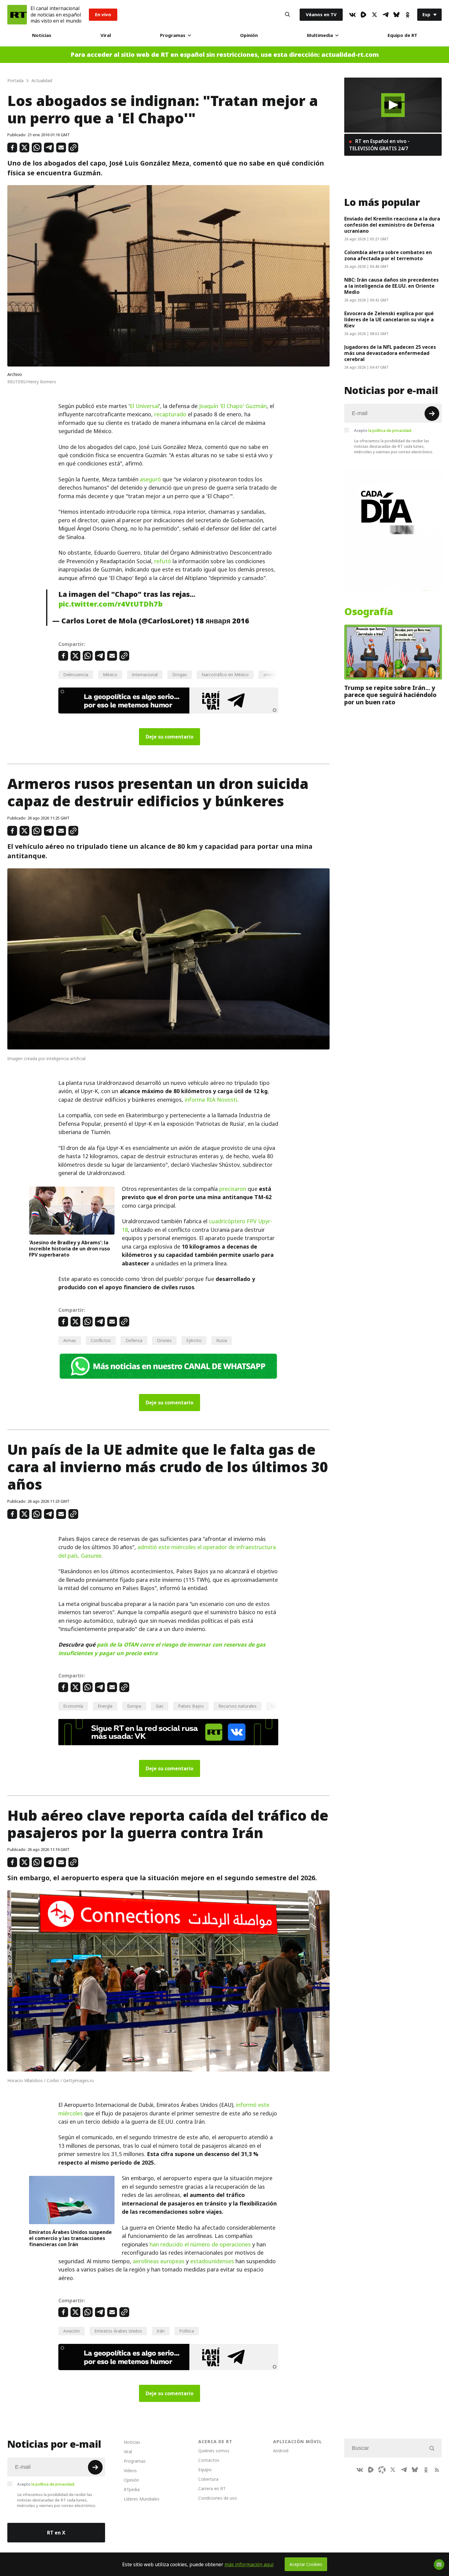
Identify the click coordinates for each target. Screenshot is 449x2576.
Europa (134, 1706)
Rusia (222, 1340)
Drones (164, 1340)
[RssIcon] (437, 2470)
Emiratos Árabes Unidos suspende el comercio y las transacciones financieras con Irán (70, 2238)
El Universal (144, 406)
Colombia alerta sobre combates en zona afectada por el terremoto (388, 255)
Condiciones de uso (218, 2498)
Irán (161, 2331)
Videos (130, 2470)
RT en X (56, 2533)
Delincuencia (76, 675)
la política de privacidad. (390, 430)
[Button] (287, 15)
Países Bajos (191, 1706)
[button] (393, 105)
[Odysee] (382, 2470)
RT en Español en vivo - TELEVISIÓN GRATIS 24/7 (379, 145)
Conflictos (101, 1340)
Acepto (383, 430)
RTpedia (132, 2489)
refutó (163, 561)
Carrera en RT (212, 2488)
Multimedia (320, 35)
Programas (173, 35)
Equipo (205, 2470)
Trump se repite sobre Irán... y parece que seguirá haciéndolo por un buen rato (390, 695)
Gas (160, 1706)
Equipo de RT (402, 35)
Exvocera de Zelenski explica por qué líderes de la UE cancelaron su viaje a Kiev (389, 319)
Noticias (42, 35)
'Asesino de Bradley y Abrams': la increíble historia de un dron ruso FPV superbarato (69, 1249)
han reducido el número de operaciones (200, 2244)
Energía (105, 1706)
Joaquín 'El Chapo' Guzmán (233, 406)
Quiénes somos (214, 2451)
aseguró (151, 479)
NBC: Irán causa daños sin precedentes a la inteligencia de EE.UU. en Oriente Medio (391, 286)
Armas (70, 1340)
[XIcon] (374, 15)
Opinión (249, 35)
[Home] (17, 15)
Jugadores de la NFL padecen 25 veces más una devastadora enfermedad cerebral (390, 353)
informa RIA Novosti (211, 1100)
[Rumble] (363, 15)
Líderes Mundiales (142, 2499)
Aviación (71, 2331)
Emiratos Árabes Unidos (118, 2331)
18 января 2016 (222, 621)
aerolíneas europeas (158, 2261)
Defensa (134, 1340)
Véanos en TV (321, 15)
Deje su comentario (170, 737)
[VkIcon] (352, 15)
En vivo (103, 15)
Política (187, 2331)
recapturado (171, 414)
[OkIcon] (407, 15)
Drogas (180, 675)
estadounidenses (212, 2261)
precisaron (233, 1189)
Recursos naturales (237, 1706)
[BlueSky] (396, 15)
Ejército (194, 1340)
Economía (73, 1706)
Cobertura (208, 2479)
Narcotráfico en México (225, 675)
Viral (106, 35)
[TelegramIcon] (385, 15)
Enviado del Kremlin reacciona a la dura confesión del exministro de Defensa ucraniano (392, 225)
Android (281, 2451)
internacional (145, 675)
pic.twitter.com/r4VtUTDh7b (110, 604)
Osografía (369, 611)
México (110, 675)
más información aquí (249, 2564)
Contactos (209, 2460)
